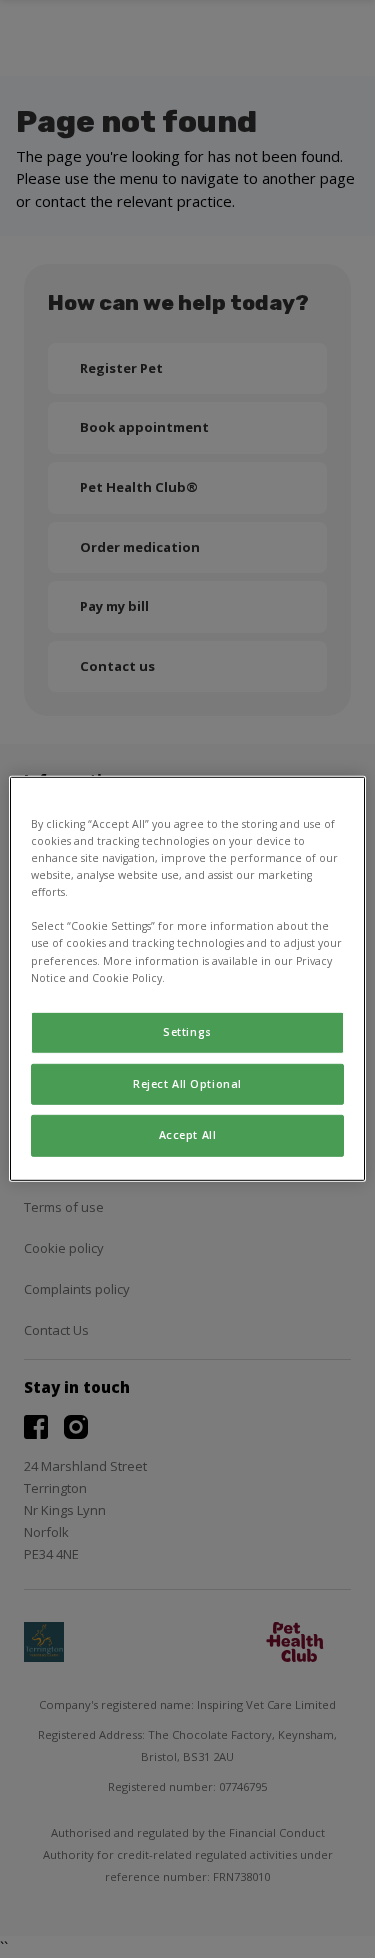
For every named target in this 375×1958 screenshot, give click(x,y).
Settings (187, 1031)
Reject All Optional (187, 1083)
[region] (187, 979)
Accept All (188, 1135)
